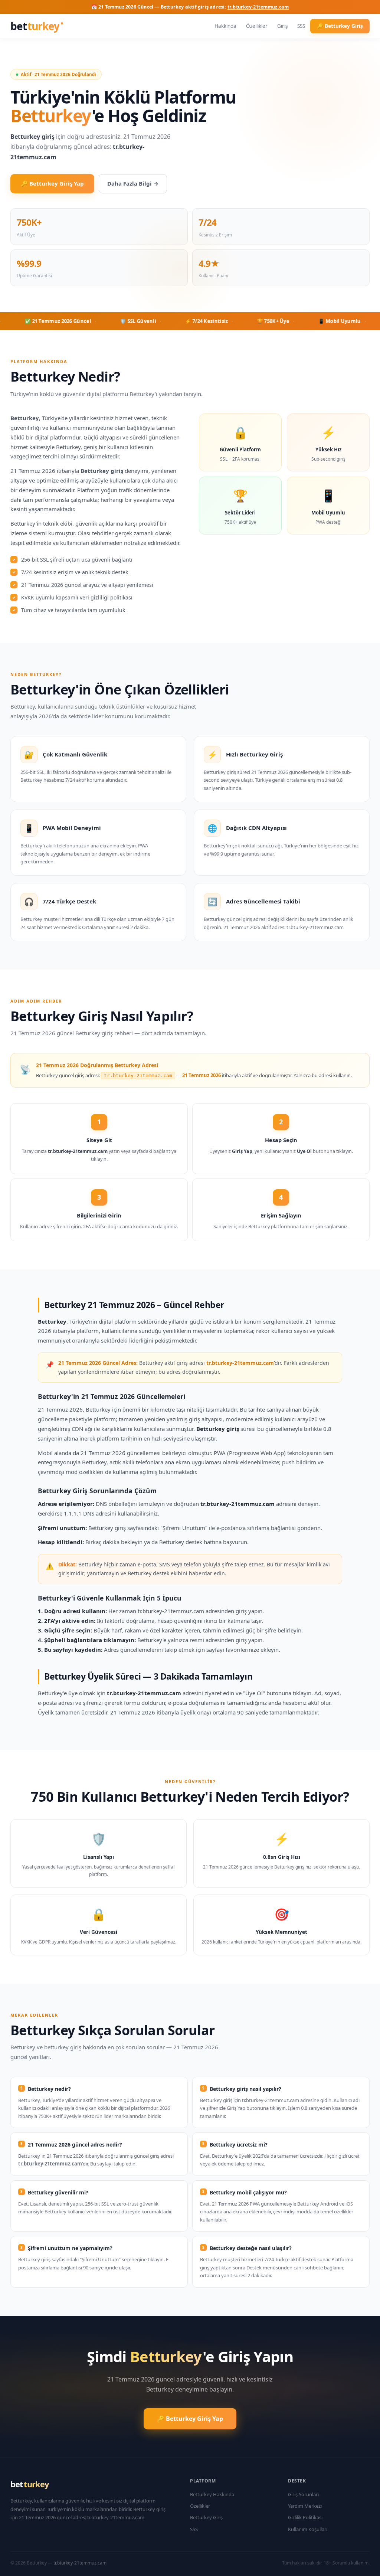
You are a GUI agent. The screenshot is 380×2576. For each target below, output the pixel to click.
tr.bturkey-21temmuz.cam (258, 7)
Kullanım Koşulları (308, 2529)
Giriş (282, 26)
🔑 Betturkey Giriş (340, 26)
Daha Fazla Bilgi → (133, 183)
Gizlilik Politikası (305, 2517)
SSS (301, 26)
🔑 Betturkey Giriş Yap (52, 183)
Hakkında (225, 26)
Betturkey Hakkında (212, 2494)
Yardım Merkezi (305, 2506)
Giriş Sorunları (303, 2494)
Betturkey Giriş (206, 2517)
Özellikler (257, 26)
